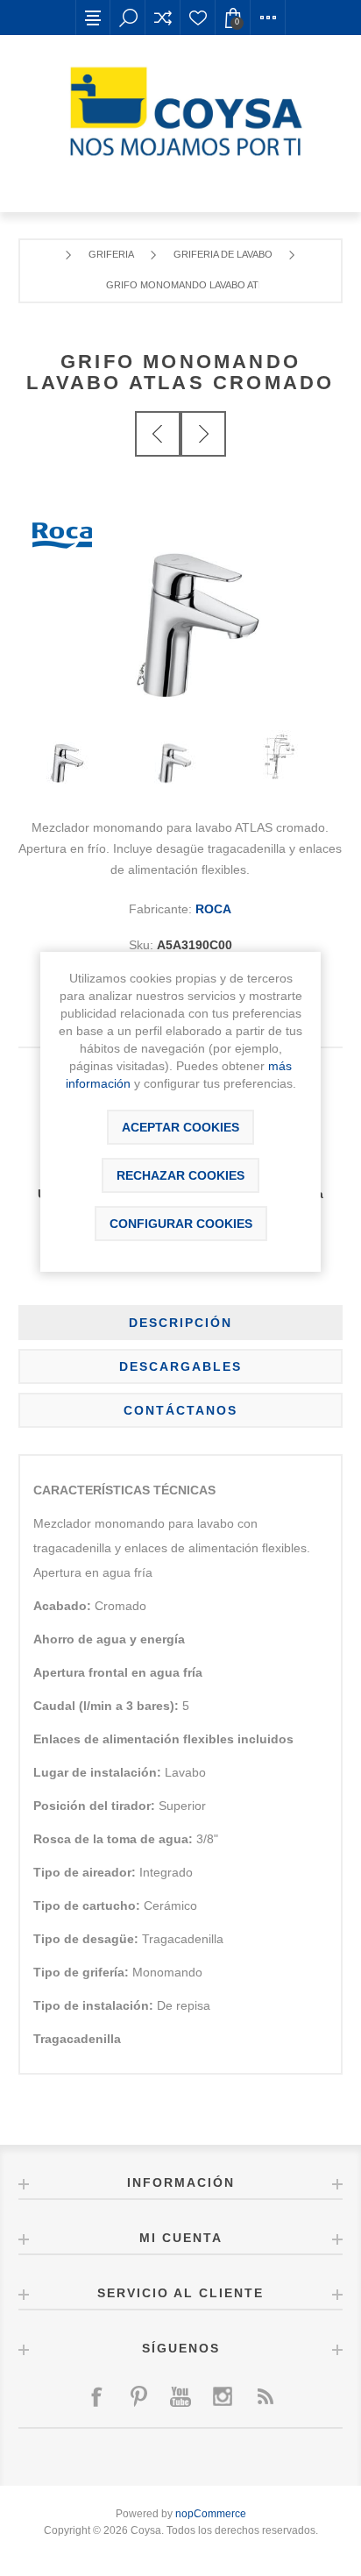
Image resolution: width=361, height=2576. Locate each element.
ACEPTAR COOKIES (180, 1127)
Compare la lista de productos (163, 18)
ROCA (213, 909)
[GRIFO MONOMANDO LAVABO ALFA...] (158, 434)
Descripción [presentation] (180, 1323)
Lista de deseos (198, 18)
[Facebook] (96, 2396)
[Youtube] (180, 2396)
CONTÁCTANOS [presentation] (180, 1410)
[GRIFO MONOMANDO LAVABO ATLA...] (203, 434)
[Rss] (265, 2396)
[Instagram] (223, 2396)
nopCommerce (211, 2514)
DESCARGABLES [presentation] (180, 1366)
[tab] (181, 1323)
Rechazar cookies (180, 1175)
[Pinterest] (138, 2396)
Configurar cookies (181, 1224)
